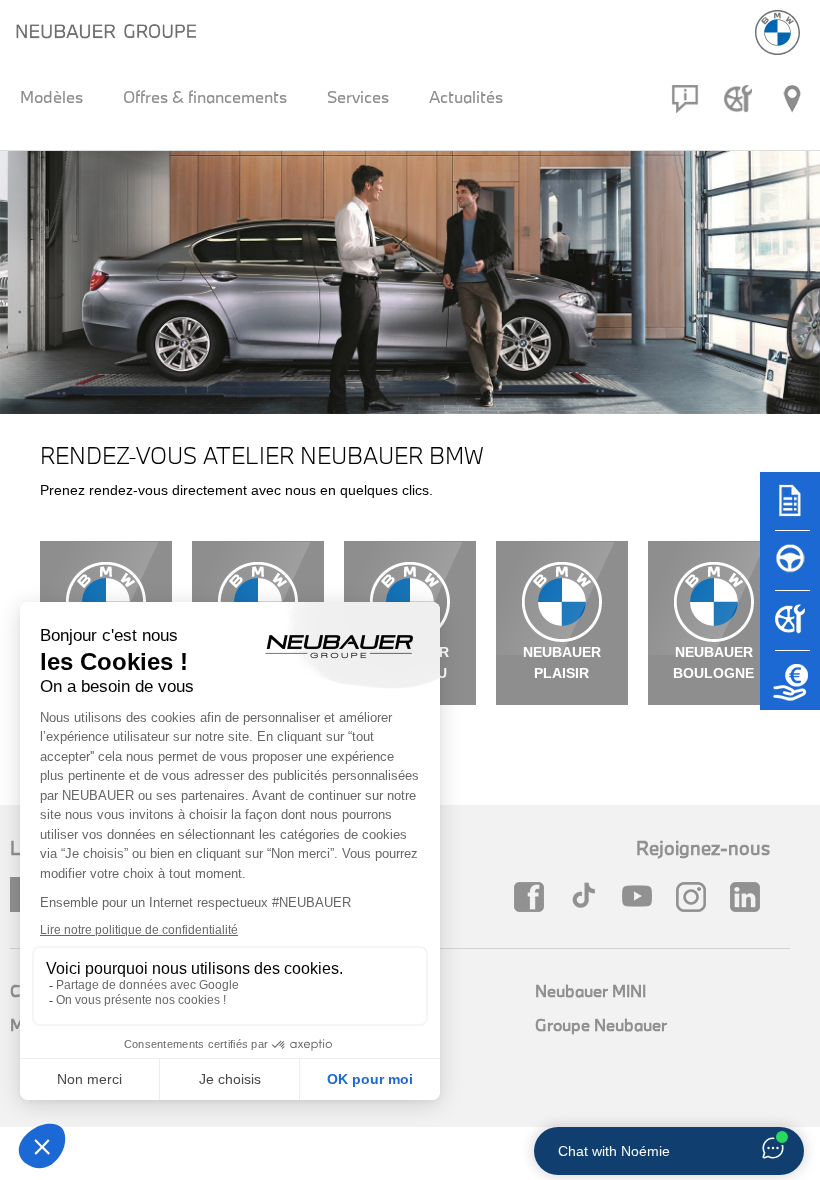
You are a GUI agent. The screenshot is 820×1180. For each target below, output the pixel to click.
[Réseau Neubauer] (792, 99)
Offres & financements (205, 96)
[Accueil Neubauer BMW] (777, 32)
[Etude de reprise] (790, 690)
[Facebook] (534, 897)
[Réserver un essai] (790, 570)
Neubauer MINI (590, 990)
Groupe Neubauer (601, 1024)
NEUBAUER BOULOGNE (713, 662)
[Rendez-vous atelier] (738, 99)
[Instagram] (696, 897)
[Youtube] (642, 897)
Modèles (51, 96)
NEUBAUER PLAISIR (562, 662)
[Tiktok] (588, 897)
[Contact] (685, 99)
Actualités (466, 96)
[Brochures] (790, 510)
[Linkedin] (750, 897)
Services (358, 96)
